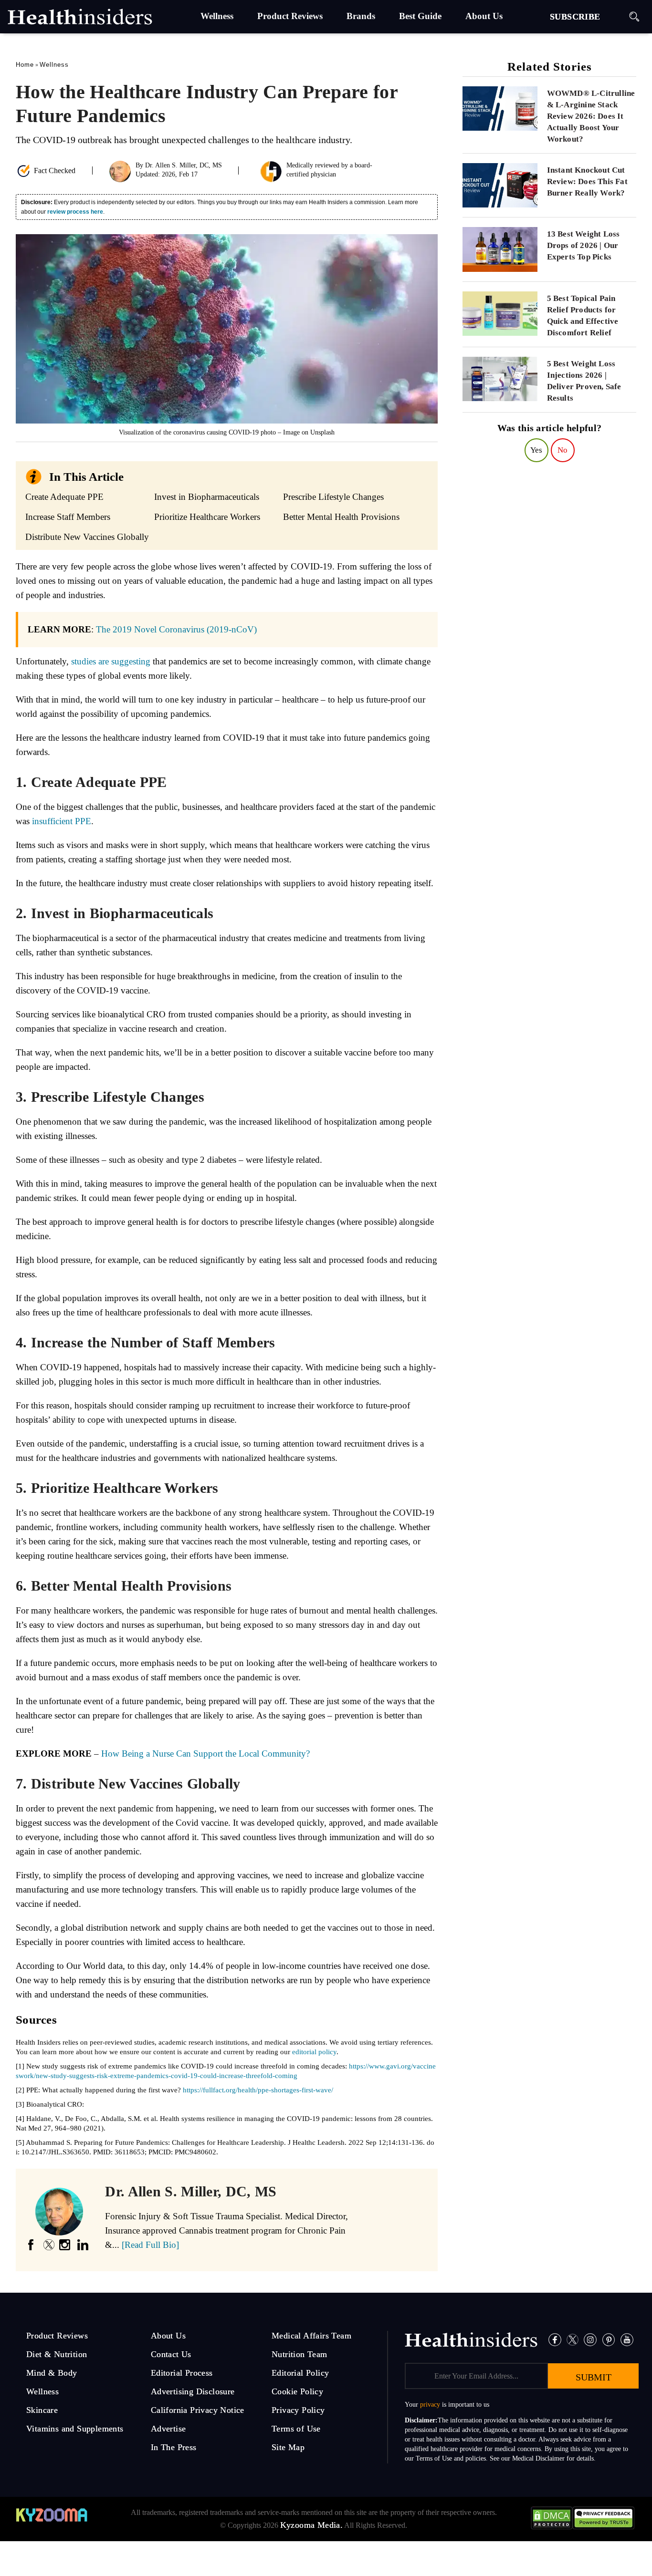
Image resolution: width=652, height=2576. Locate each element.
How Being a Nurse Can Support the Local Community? (205, 1754)
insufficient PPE (62, 821)
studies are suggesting (111, 661)
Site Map (288, 2447)
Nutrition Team (300, 2354)
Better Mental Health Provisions (341, 517)
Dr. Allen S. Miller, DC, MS (184, 165)
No (563, 450)
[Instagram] (590, 2339)
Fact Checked (55, 171)
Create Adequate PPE (64, 497)
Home (25, 65)
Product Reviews (57, 2336)
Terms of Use (296, 2429)
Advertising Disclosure (193, 2391)
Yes (536, 450)
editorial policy (314, 2052)
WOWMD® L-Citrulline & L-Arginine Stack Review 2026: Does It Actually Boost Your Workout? (591, 116)
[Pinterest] (609, 2339)
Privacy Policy (298, 2410)
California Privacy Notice (198, 2410)
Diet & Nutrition (57, 2354)
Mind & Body (52, 2373)
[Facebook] (555, 2339)
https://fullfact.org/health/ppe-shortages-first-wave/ (258, 2090)
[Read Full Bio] (150, 2245)
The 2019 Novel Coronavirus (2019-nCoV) (176, 629)
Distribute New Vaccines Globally (87, 537)
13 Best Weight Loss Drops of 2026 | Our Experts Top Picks (584, 245)
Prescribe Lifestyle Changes (333, 497)
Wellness (54, 65)
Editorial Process (182, 2373)
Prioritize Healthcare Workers (207, 517)
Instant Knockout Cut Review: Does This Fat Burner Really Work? (587, 181)
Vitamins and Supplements (75, 2429)
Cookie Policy (297, 2391)
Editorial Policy (300, 2373)
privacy (430, 2405)
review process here (75, 212)
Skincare (42, 2410)
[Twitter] (573, 2339)
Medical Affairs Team (311, 2336)
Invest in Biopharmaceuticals (207, 497)
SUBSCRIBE (575, 17)
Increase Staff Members (68, 517)
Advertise (168, 2429)
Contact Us (171, 2354)
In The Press (174, 2447)
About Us (168, 2336)
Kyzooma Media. (312, 2525)
